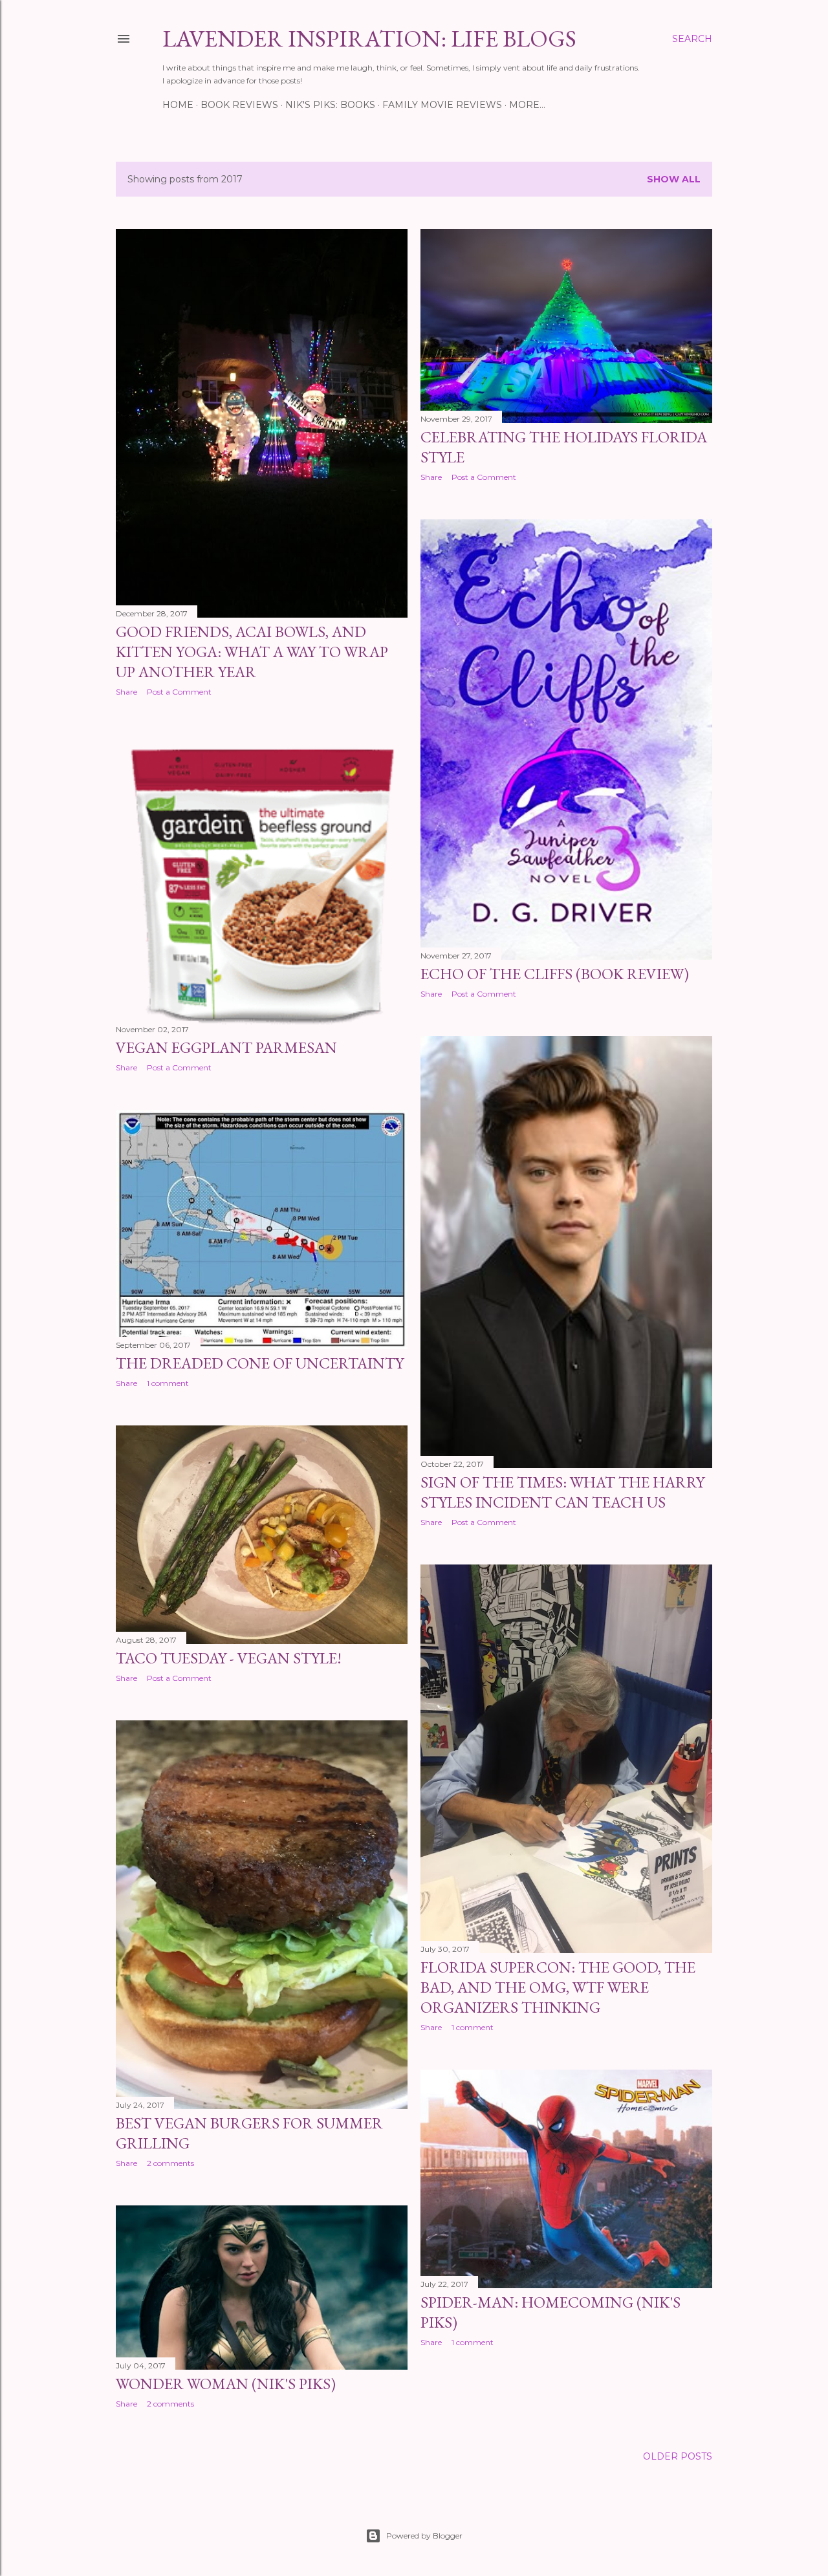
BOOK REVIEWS (239, 105)
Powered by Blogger (424, 2536)
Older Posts (678, 2456)
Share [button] (126, 692)
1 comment (168, 1383)
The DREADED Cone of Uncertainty (260, 1363)
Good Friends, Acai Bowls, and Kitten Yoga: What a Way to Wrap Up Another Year (252, 652)
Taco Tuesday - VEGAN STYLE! (229, 1658)
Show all (674, 179)
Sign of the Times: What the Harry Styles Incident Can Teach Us (562, 1492)
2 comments (170, 2163)
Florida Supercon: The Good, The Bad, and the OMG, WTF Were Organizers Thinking (558, 1987)
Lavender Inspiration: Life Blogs (369, 38)
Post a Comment (179, 692)
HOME (178, 105)
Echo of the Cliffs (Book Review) (555, 974)
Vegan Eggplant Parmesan (226, 1047)
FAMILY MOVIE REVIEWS (442, 105)
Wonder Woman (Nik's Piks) (226, 2384)
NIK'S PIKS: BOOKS (330, 105)
